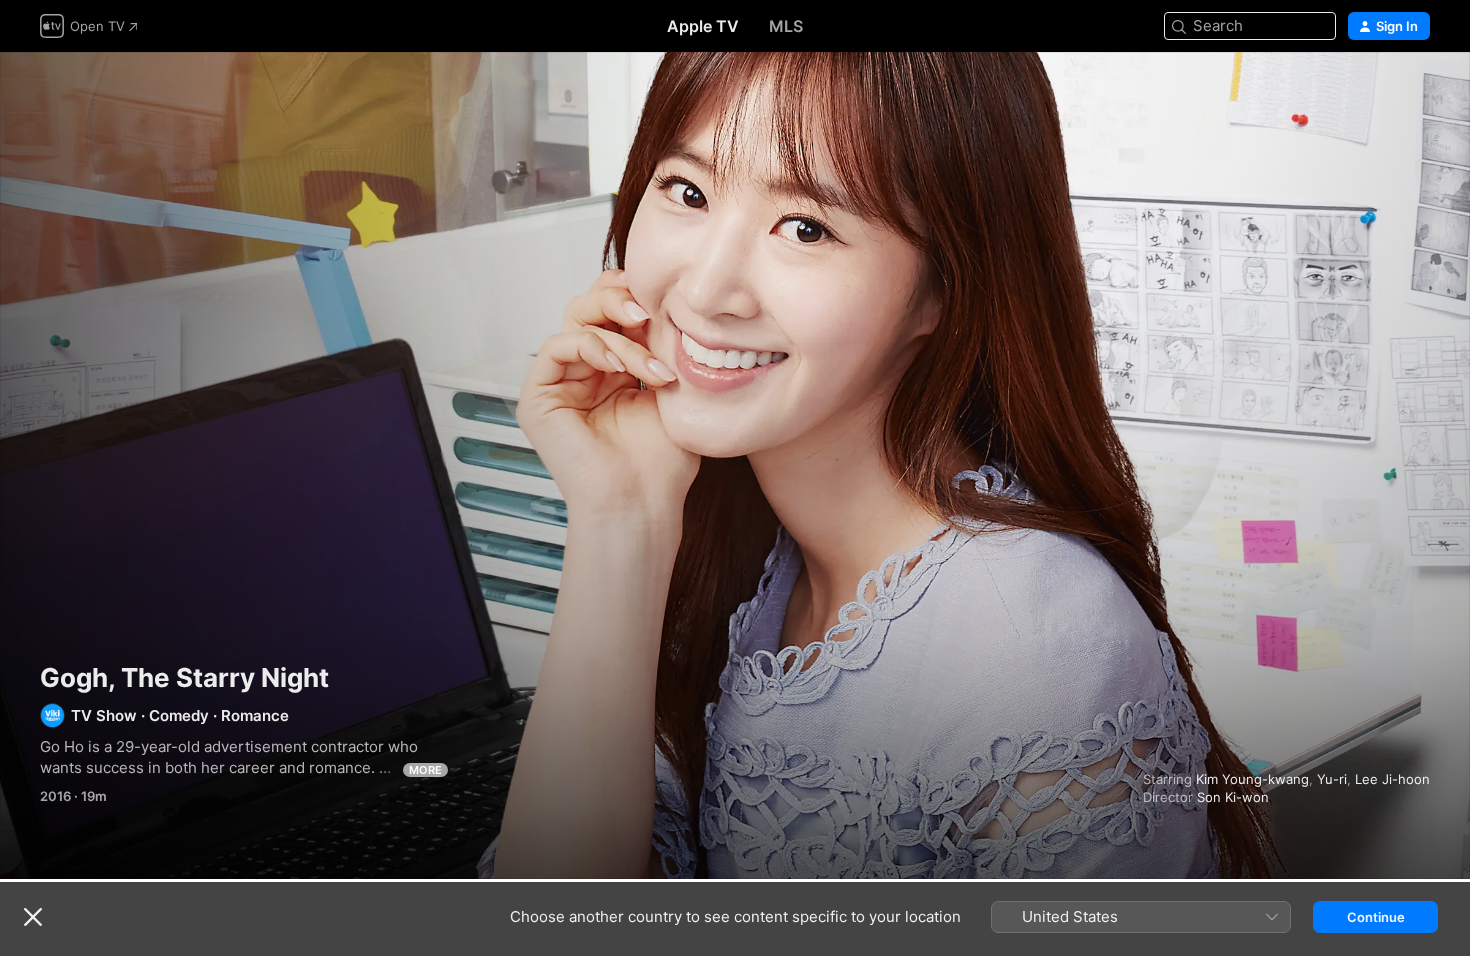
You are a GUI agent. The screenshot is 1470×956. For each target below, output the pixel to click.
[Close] (33, 917)
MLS (786, 26)
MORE (425, 770)
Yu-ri (1332, 779)
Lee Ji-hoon (1392, 779)
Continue (1376, 917)
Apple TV (703, 26)
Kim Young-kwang (1252, 779)
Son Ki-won (1233, 797)
